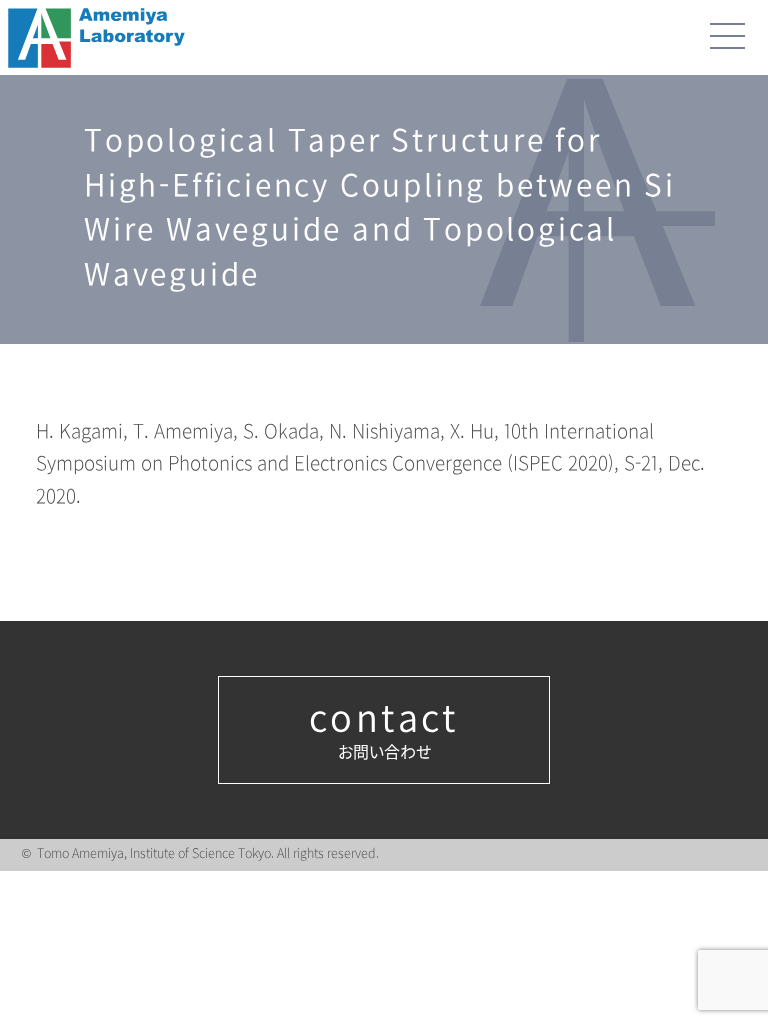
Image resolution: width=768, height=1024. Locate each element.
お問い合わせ (384, 730)
